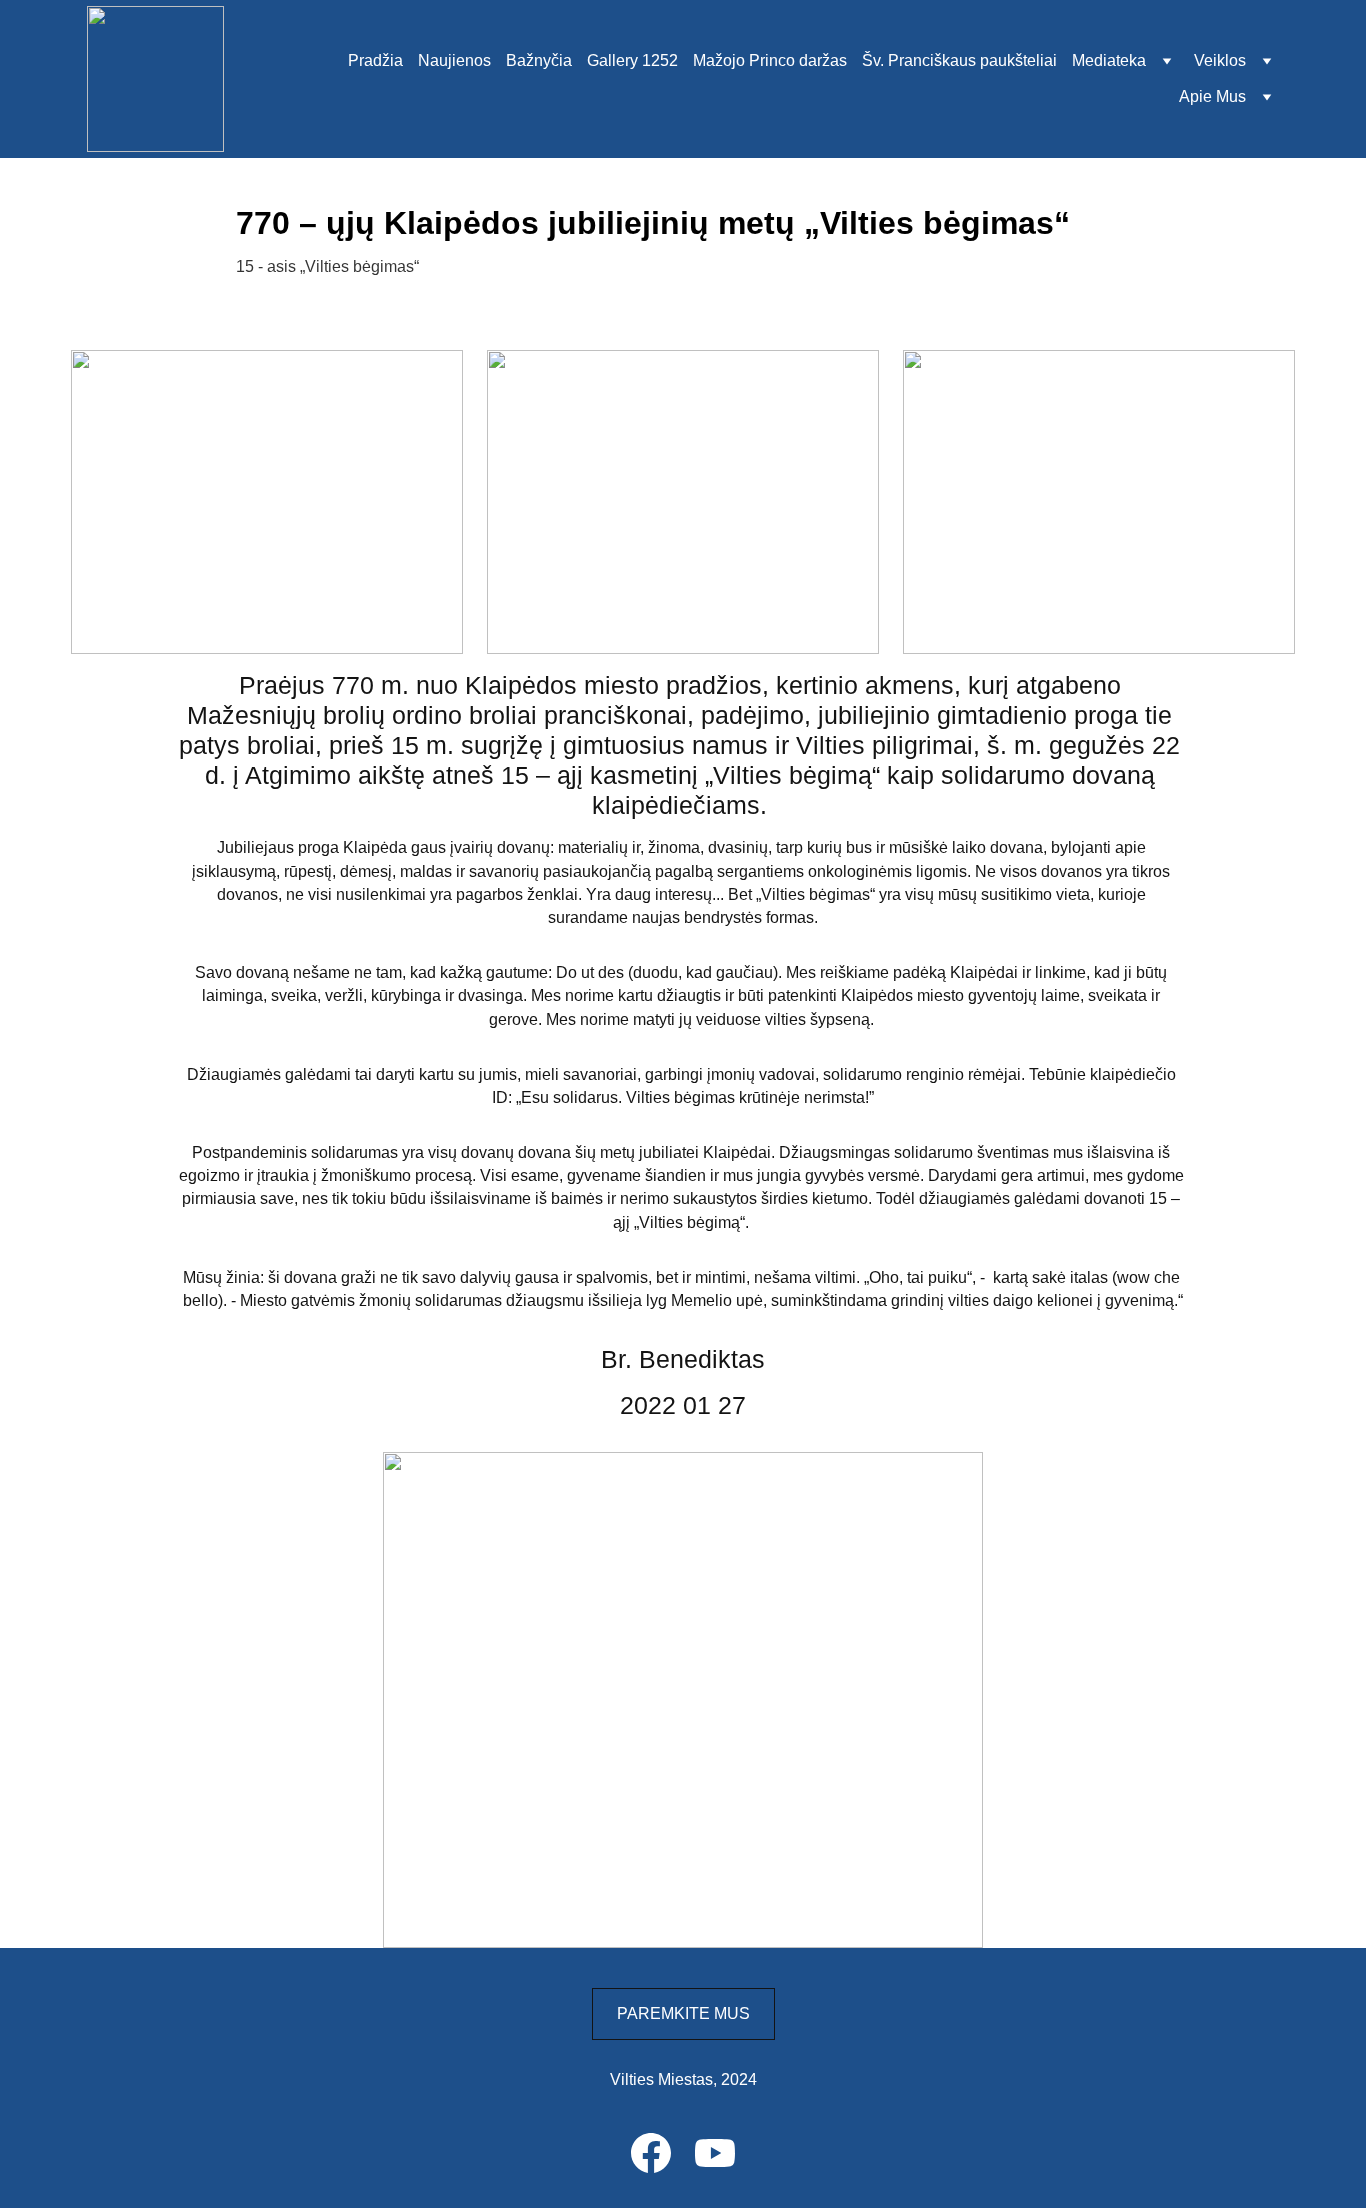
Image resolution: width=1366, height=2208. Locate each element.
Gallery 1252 (632, 60)
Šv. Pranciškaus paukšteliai (959, 60)
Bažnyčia (539, 60)
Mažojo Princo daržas (770, 60)
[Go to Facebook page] (651, 2153)
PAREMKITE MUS (683, 2013)
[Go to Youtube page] (715, 2153)
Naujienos (454, 60)
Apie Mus (1212, 96)
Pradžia (375, 60)
